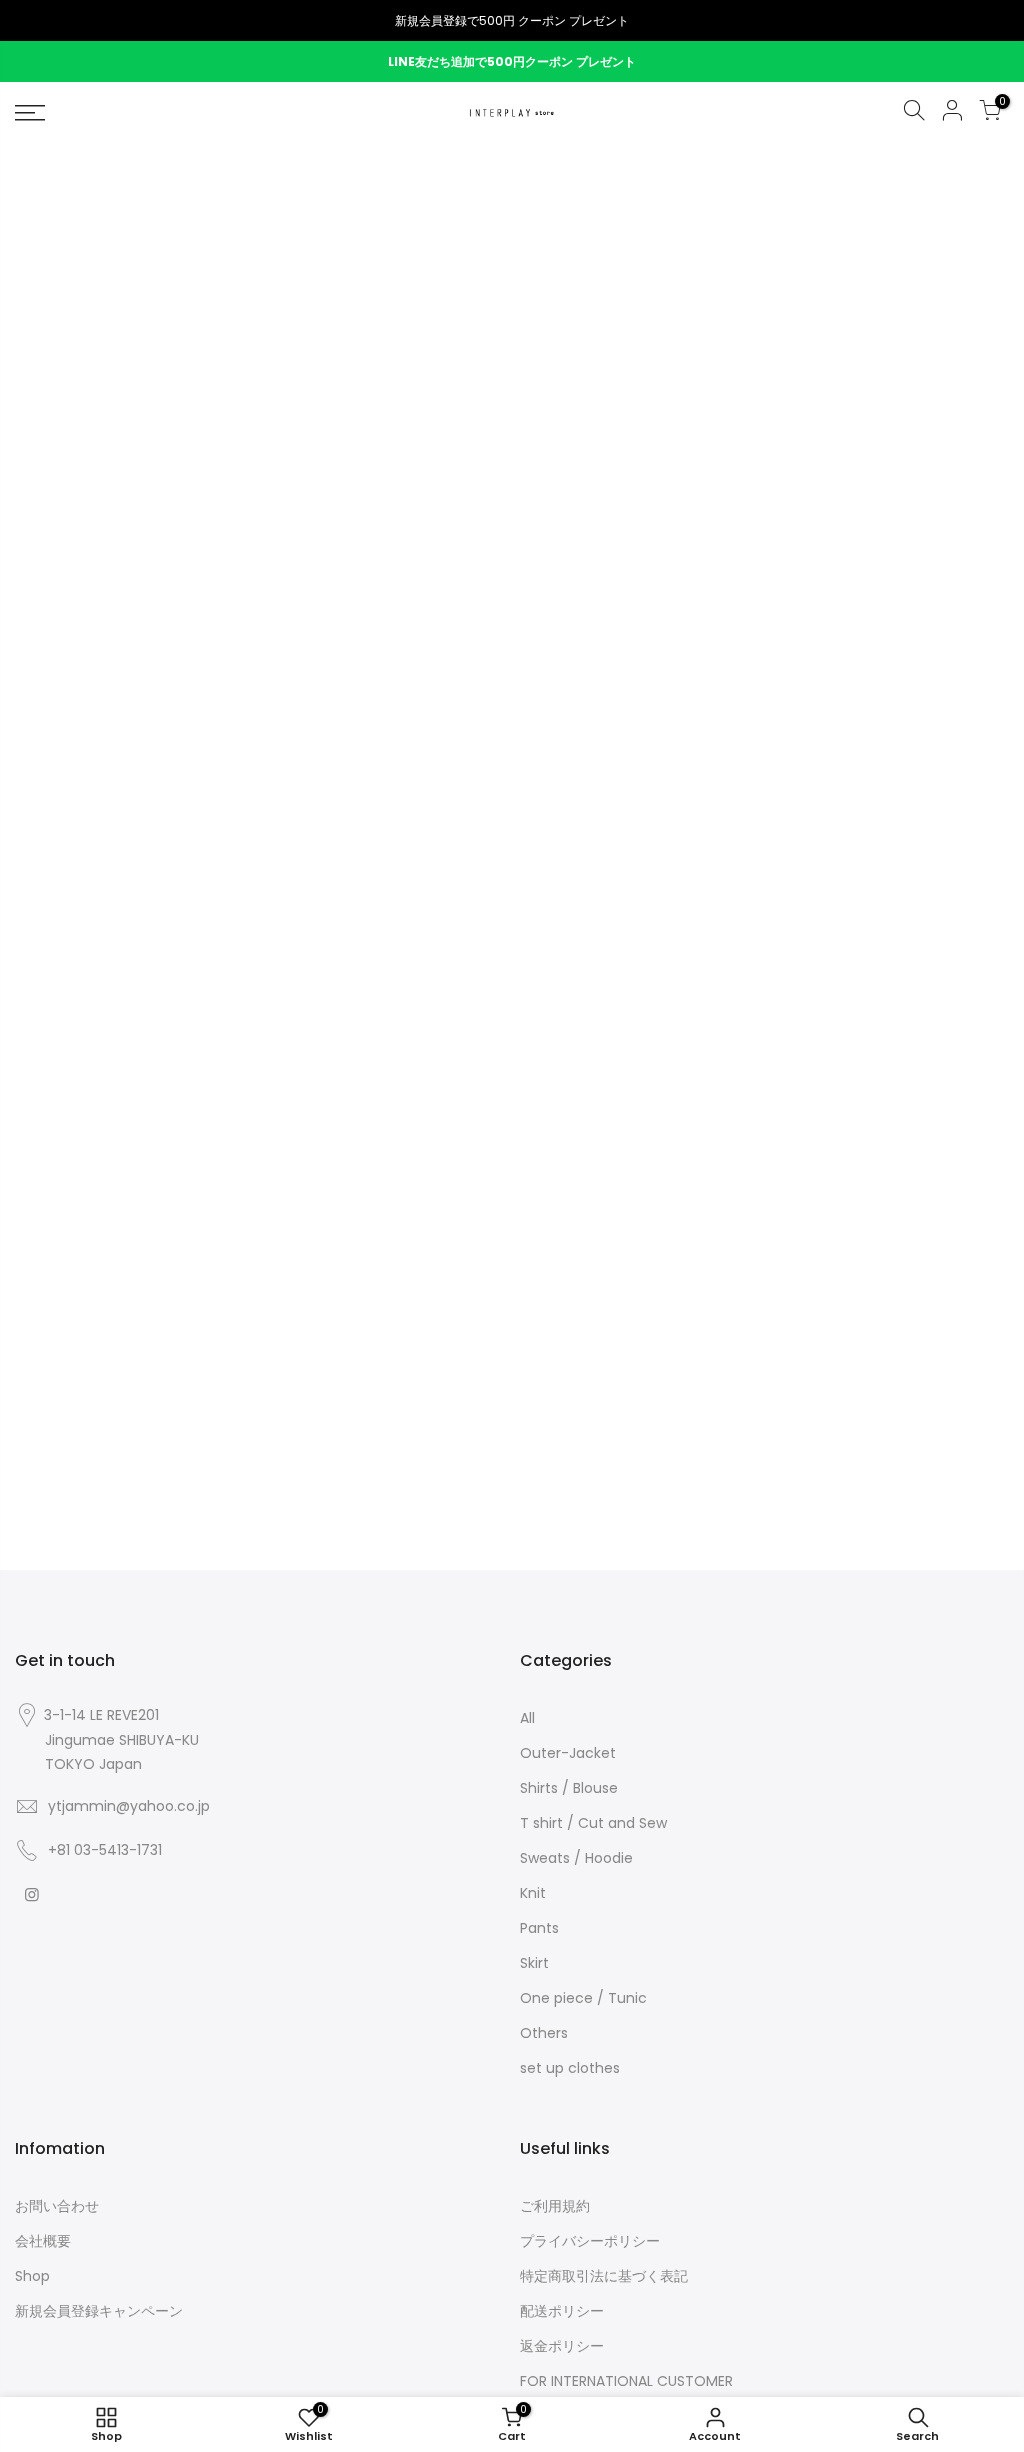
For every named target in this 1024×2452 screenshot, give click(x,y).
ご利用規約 (555, 2206)
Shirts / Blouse (569, 1788)
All (527, 1718)
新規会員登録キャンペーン (99, 2311)
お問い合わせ (57, 2206)
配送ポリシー (562, 2311)
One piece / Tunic (583, 1998)
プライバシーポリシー (590, 2241)
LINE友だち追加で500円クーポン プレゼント (512, 61)
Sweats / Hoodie (576, 1858)
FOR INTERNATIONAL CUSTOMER (626, 2381)
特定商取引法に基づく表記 (604, 2276)
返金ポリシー (562, 2346)
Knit (533, 1893)
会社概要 (43, 2241)
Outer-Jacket (568, 1753)
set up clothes (570, 2068)
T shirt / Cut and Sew (593, 1823)
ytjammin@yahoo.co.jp (129, 1806)
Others (544, 2033)
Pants (539, 1928)
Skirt (534, 1963)
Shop (32, 2276)
